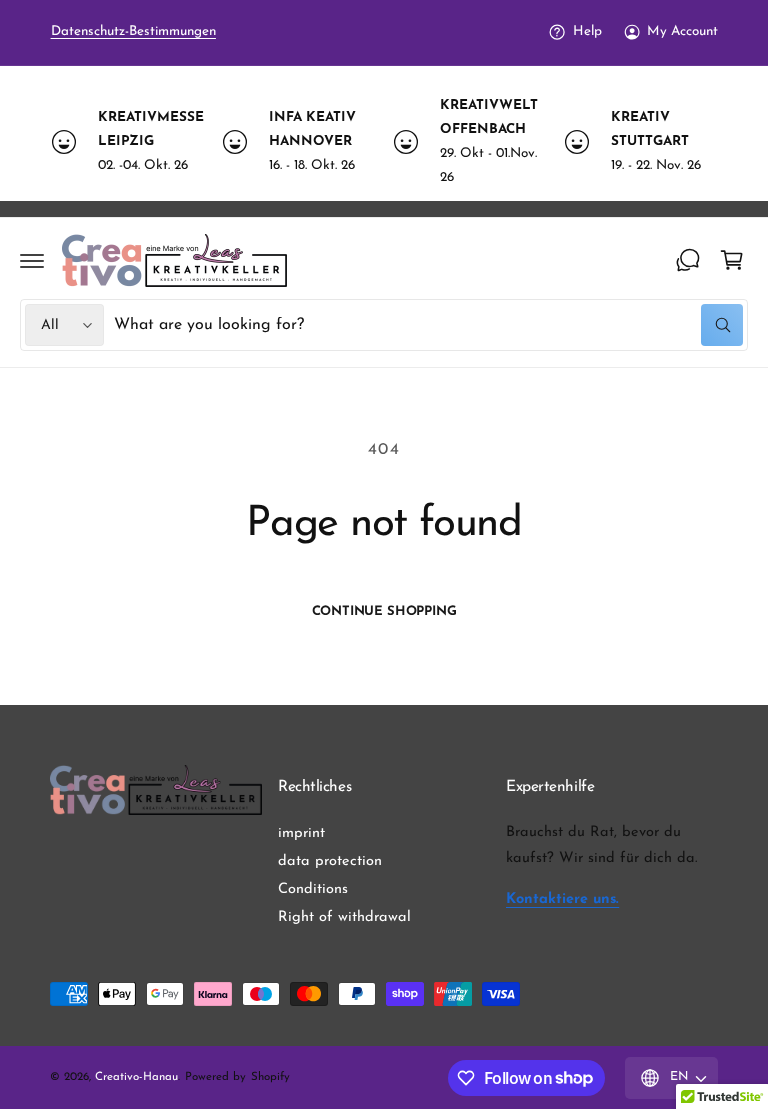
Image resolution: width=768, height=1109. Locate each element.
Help (587, 31)
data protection (330, 861)
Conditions (313, 889)
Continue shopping (384, 611)
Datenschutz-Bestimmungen (133, 31)
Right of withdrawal (344, 917)
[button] (32, 260)
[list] (384, 142)
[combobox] (428, 325)
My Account (682, 31)
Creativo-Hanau (136, 1077)
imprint (301, 833)
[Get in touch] (688, 260)
